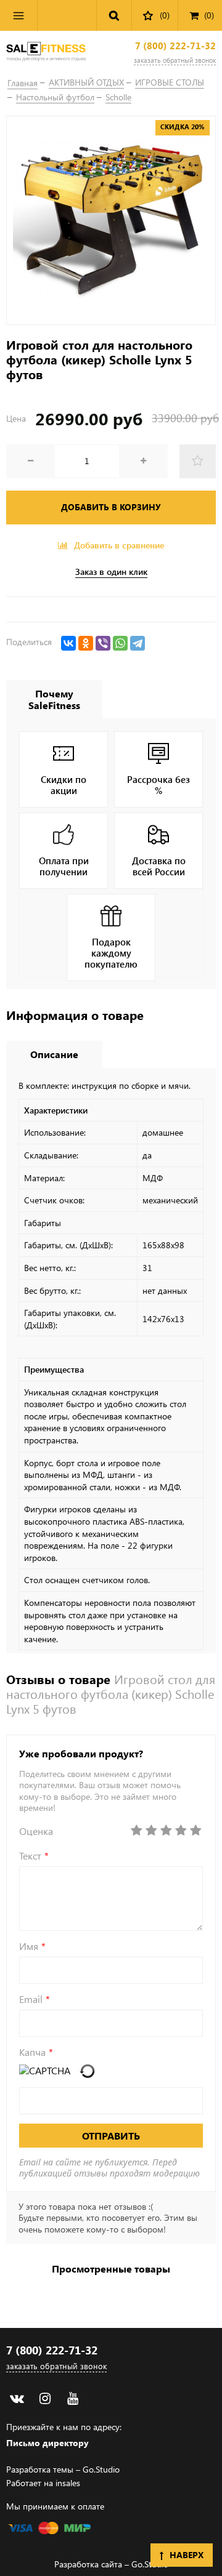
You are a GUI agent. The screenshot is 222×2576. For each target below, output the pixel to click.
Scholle (118, 97)
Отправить (111, 2136)
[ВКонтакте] (68, 643)
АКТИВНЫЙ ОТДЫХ (86, 82)
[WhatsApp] (120, 643)
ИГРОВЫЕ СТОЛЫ (170, 82)
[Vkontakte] (17, 2398)
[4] (181, 1831)
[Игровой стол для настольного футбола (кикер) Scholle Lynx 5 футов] (111, 220)
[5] (195, 1831)
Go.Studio (101, 2469)
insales (68, 2483)
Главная (23, 83)
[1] (136, 1831)
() (209, 15)
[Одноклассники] (86, 643)
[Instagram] (45, 2398)
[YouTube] (72, 2398)
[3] (166, 1831)
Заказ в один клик (111, 572)
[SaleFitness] (46, 53)
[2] (151, 1831)
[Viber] (103, 643)
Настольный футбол (55, 97)
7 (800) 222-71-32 (175, 46)
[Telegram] (138, 643)
